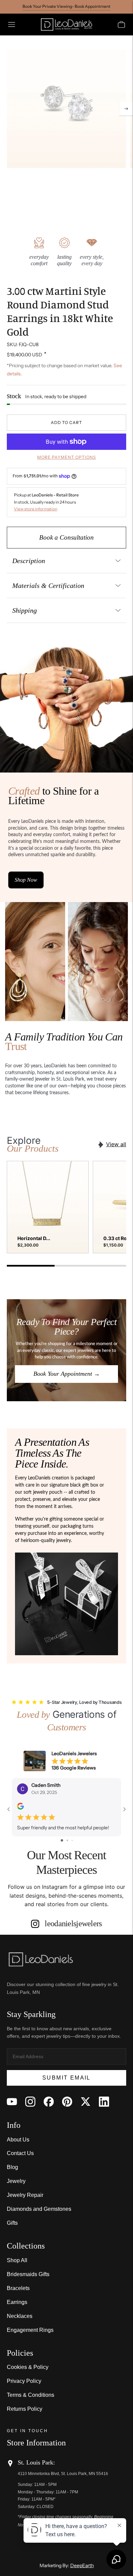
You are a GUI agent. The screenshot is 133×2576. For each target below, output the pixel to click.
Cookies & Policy (28, 2367)
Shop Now (26, 880)
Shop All (17, 2260)
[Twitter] (86, 2102)
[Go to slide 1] (62, 1840)
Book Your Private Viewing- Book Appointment (66, 6)
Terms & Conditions (31, 2395)
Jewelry (16, 2181)
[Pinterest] (67, 2102)
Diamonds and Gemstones (39, 2209)
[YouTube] (12, 2102)
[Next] (126, 109)
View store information (36, 509)
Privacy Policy (24, 2381)
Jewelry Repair (25, 2195)
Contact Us (20, 2153)
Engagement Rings (30, 2330)
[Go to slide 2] (67, 1840)
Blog (12, 2167)
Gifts (12, 2223)
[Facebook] (49, 2102)
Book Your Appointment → (67, 1374)
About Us (18, 2140)
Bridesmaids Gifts (28, 2274)
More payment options (66, 457)
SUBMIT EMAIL (66, 2078)
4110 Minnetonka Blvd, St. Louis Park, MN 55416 (63, 2474)
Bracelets (18, 2288)
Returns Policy (25, 2409)
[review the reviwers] (20, 1808)
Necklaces (20, 2316)
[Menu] (12, 24)
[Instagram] (30, 2102)
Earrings (17, 2302)
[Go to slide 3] (72, 1840)
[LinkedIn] (104, 2102)
